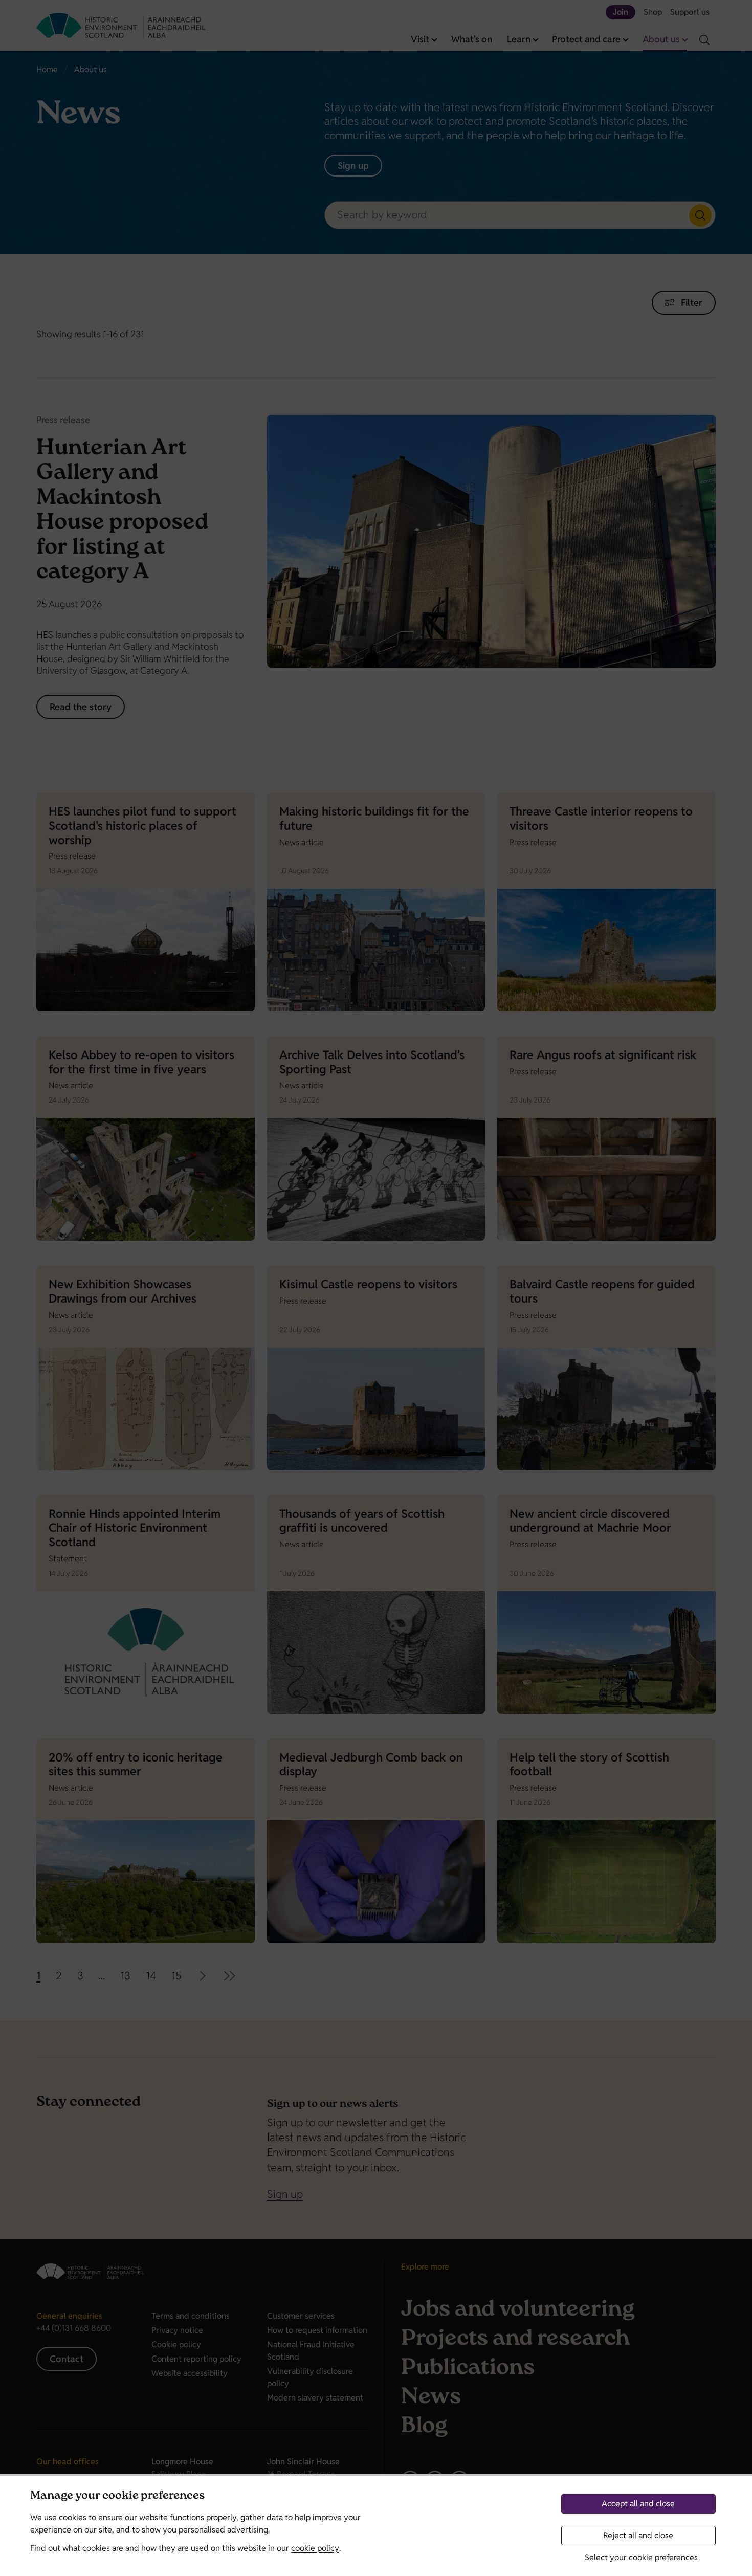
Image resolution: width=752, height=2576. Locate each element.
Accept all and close (638, 2504)
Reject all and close (638, 2535)
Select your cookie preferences (641, 2557)
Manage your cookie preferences (117, 2496)
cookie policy (315, 2548)
